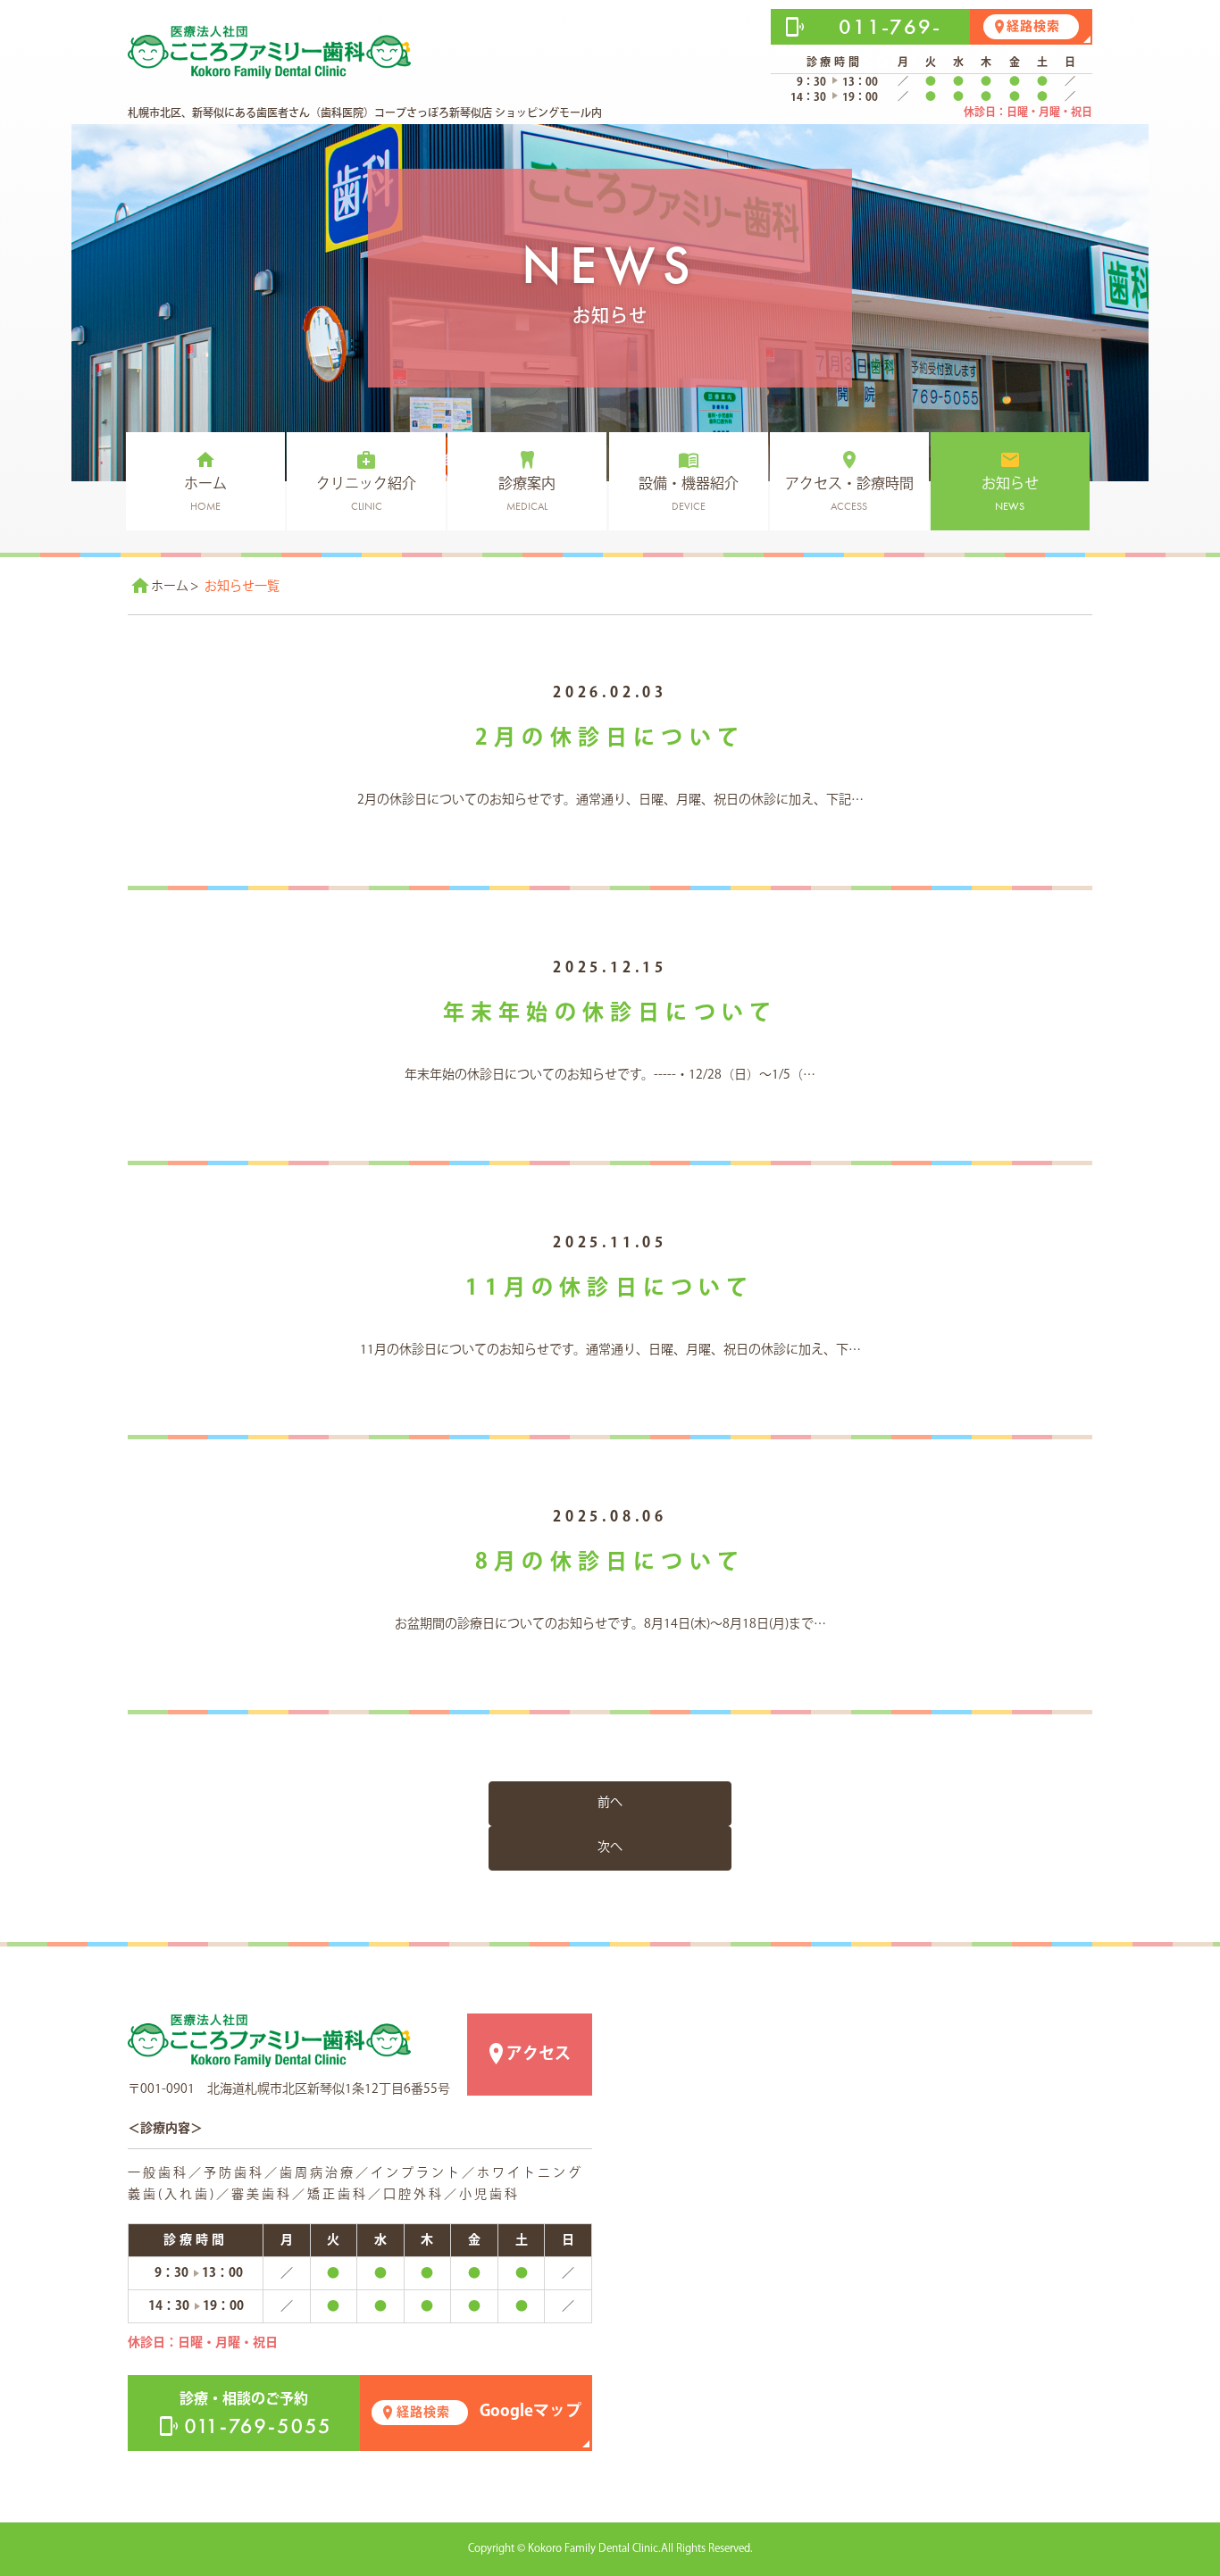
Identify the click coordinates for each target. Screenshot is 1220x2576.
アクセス (539, 2055)
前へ (610, 1803)
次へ (610, 1847)
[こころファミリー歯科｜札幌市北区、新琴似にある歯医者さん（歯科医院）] (269, 2040)
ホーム (170, 587)
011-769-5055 (890, 44)
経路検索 (1033, 27)
